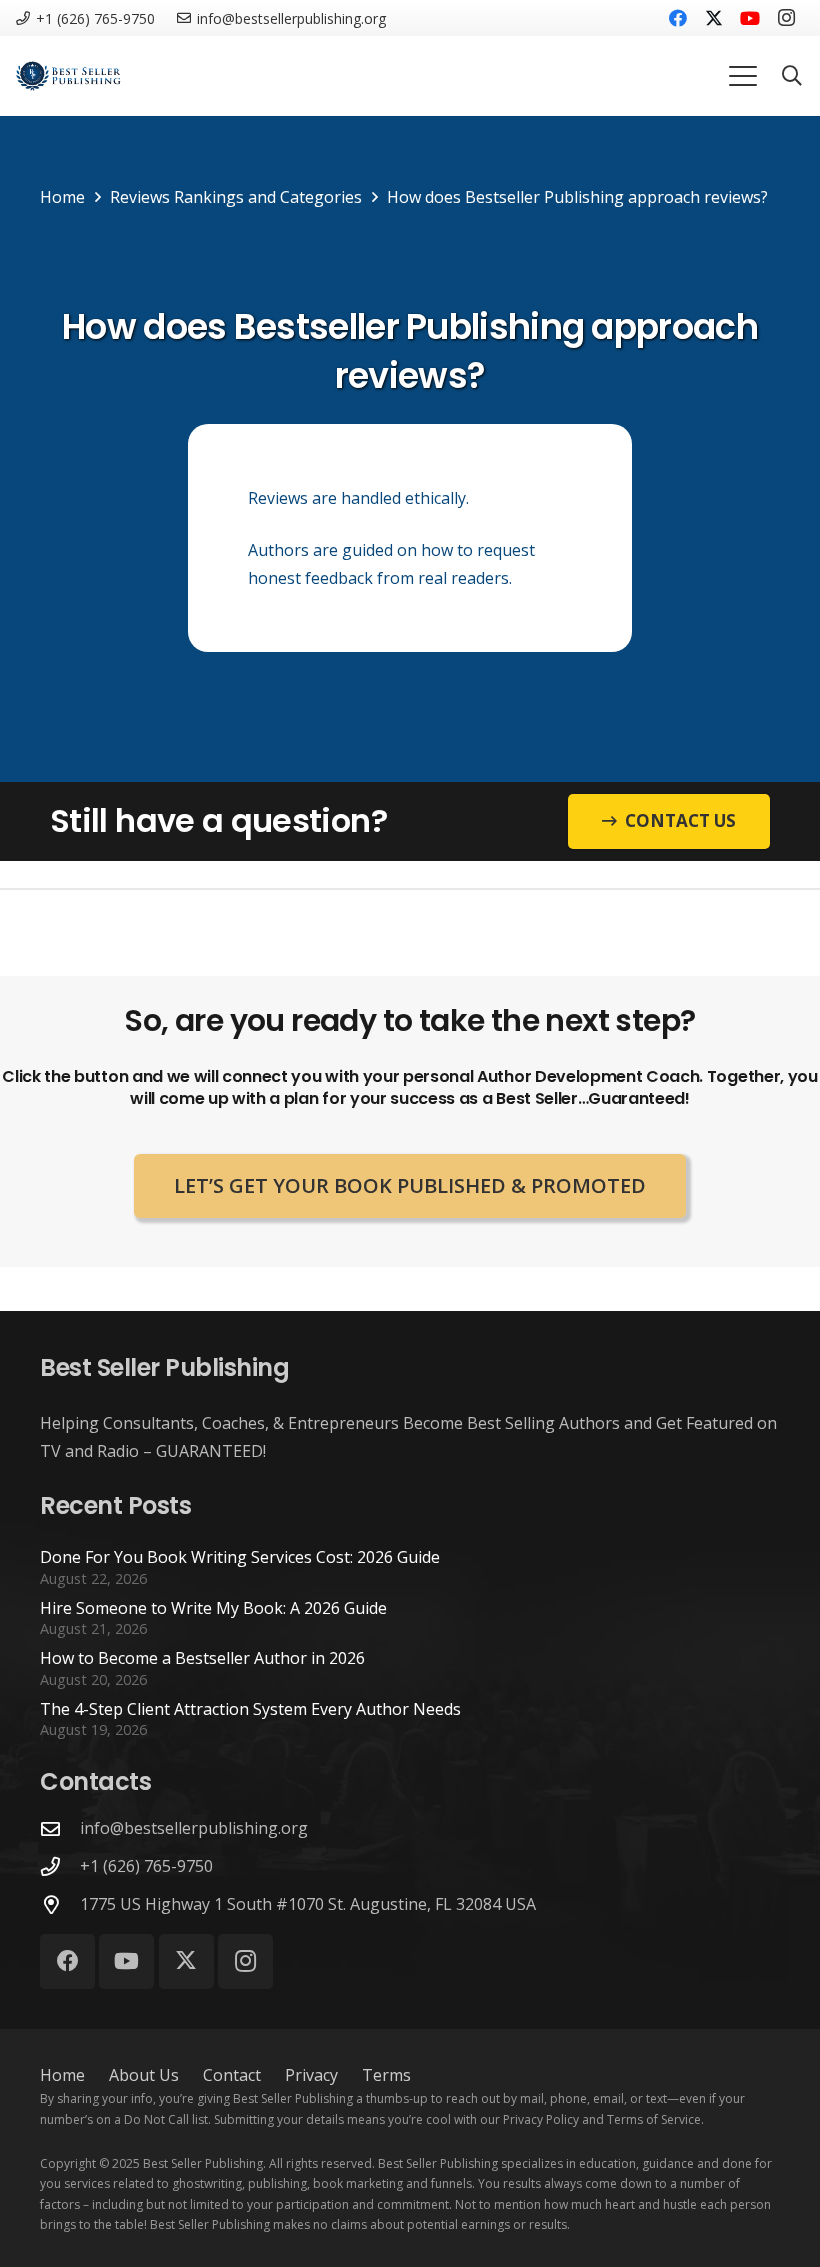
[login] (68, 76)
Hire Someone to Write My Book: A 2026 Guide (213, 1608)
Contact (232, 2075)
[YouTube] (750, 18)
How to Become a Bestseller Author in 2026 (202, 1658)
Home (62, 2075)
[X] (714, 18)
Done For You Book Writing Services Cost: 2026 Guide (240, 1557)
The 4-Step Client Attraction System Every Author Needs (250, 1709)
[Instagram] (786, 18)
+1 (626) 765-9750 (146, 1866)
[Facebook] (678, 18)
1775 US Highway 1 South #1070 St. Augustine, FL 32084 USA (308, 1904)
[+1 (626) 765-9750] (60, 1866)
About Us (144, 2075)
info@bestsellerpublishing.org (194, 1828)
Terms (386, 2075)
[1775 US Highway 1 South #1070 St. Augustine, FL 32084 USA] (60, 1904)
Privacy (311, 2075)
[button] (743, 76)
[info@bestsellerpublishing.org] (60, 1828)
